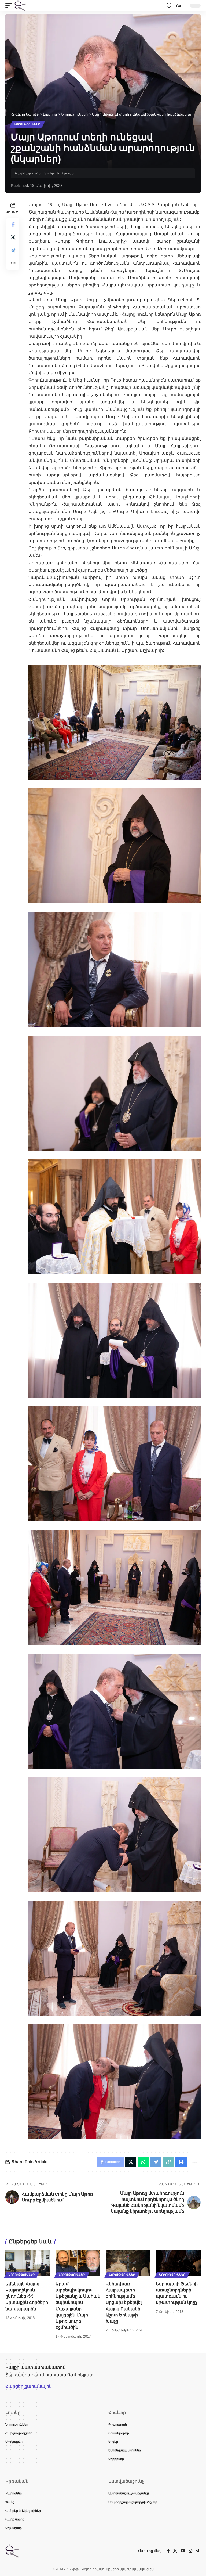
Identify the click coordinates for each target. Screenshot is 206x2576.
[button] (10, 6)
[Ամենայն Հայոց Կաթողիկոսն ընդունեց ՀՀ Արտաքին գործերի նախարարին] (28, 2263)
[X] (175, 2551)
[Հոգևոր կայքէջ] (20, 6)
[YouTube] (183, 2551)
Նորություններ (27, 124)
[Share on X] (13, 237)
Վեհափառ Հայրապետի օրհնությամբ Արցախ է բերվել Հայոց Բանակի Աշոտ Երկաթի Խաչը (124, 2302)
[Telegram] (197, 2551)
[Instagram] (190, 2551)
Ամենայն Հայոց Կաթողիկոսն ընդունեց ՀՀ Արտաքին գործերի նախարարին (27, 2296)
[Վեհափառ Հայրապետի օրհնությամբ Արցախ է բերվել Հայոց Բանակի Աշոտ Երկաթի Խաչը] (128, 2263)
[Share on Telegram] (13, 250)
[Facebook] (168, 2551)
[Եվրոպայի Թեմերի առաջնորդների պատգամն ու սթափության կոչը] (178, 2263)
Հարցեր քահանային (29, 2386)
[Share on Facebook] (13, 224)
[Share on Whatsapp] (143, 2162)
